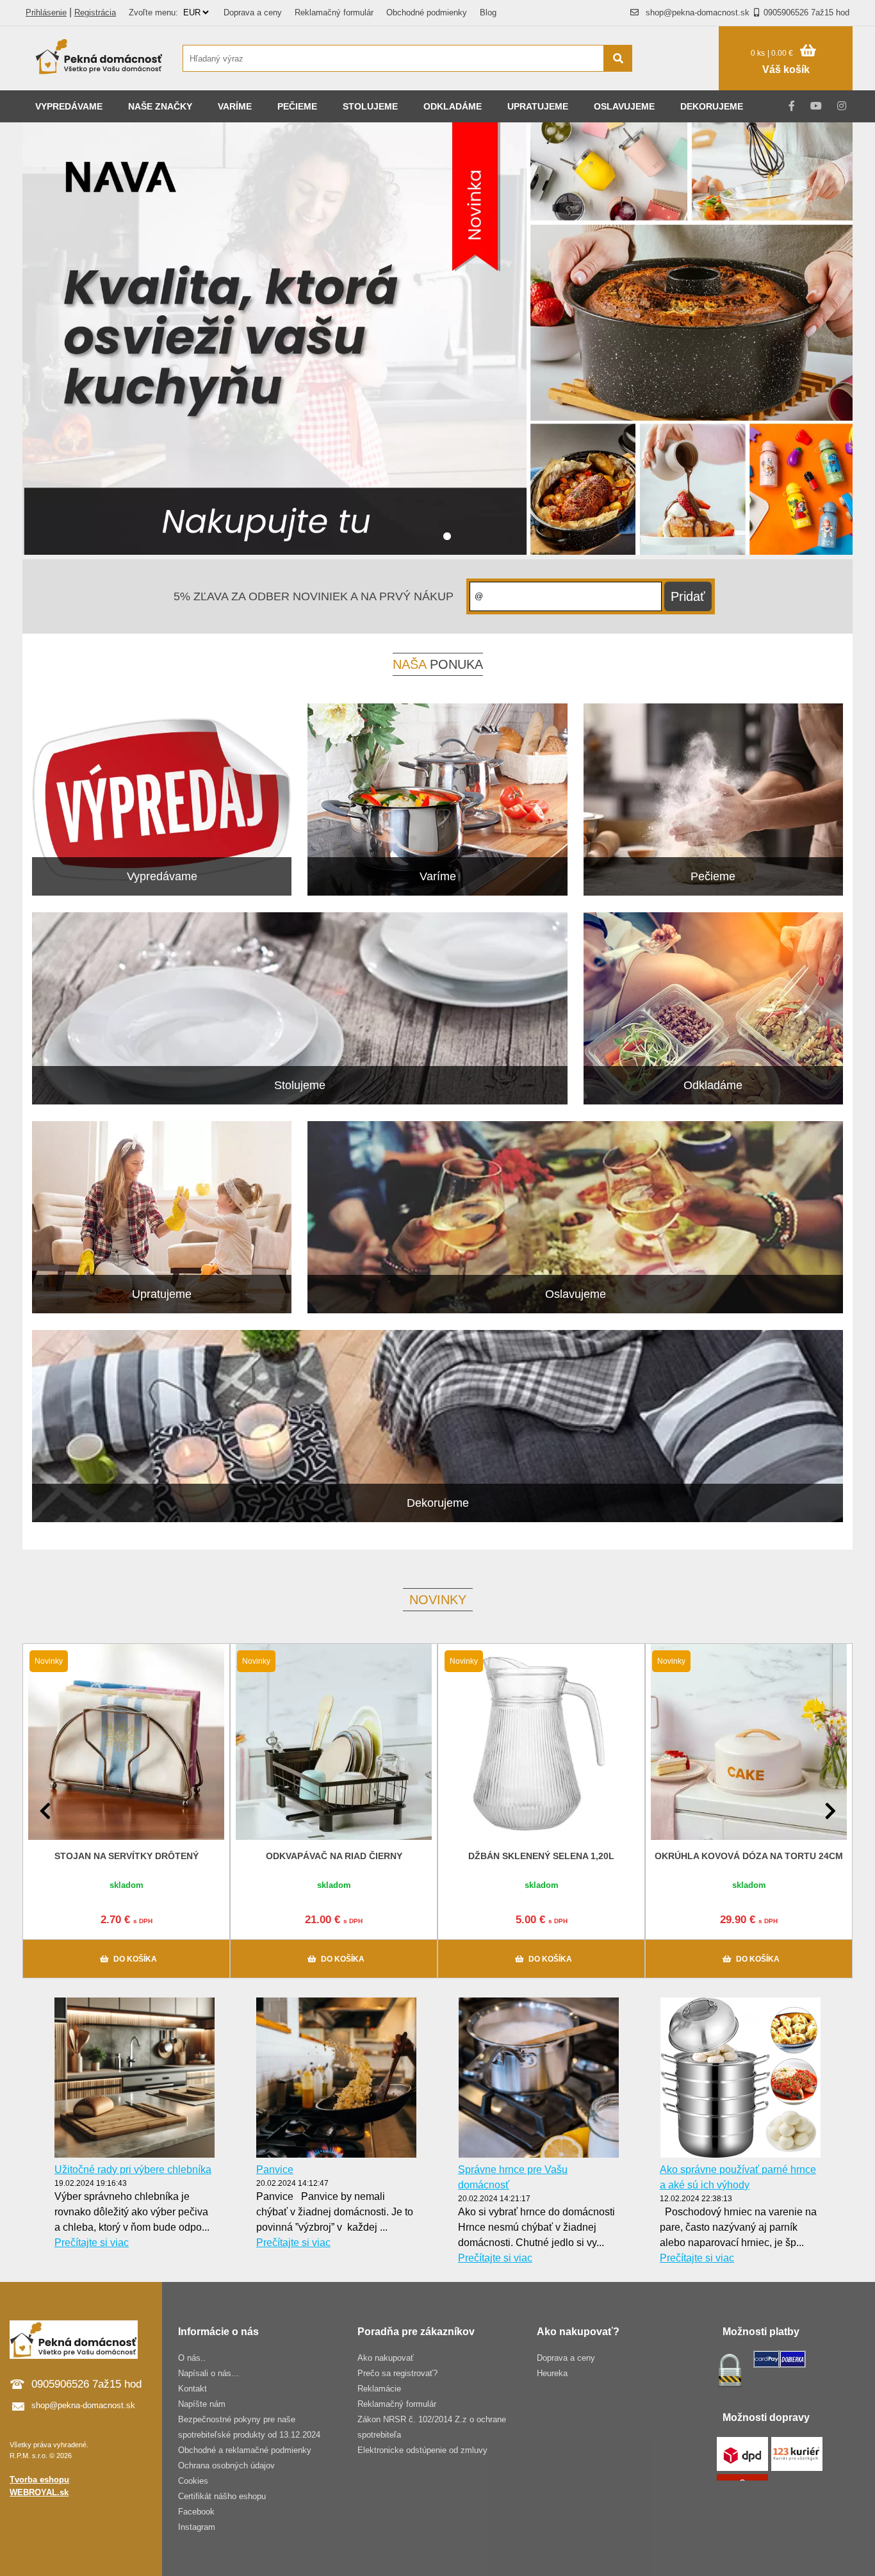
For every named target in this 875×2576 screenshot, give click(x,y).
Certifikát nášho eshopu (222, 2496)
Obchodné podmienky (427, 12)
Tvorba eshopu (39, 2480)
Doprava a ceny (253, 12)
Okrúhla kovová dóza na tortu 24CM (749, 1856)
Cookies (193, 2481)
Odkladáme (453, 106)
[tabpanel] (437, 341)
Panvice (275, 2170)
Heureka (552, 2373)
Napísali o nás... (209, 2373)
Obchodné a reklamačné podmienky (245, 2450)
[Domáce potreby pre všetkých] (99, 58)
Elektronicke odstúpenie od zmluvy (422, 2450)
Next (830, 1811)
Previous (45, 1811)
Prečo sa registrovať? (397, 2373)
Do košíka (135, 1959)
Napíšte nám (202, 2404)
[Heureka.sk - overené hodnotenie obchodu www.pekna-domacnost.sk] (682, 83)
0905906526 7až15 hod (806, 12)
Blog (488, 12)
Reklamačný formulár (334, 12)
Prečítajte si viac (92, 2243)
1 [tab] (447, 537)
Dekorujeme (712, 106)
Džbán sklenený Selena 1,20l (541, 1856)
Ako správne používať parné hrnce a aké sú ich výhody (738, 2177)
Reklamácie (379, 2389)
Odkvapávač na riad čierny (334, 1856)
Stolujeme (370, 106)
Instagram (197, 2527)
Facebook (196, 2512)
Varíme (235, 106)
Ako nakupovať (386, 2358)
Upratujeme (538, 106)
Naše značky (160, 106)
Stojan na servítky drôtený (127, 1856)
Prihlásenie (46, 12)
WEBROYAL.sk (39, 2492)
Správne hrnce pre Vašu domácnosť (513, 2177)
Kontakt (192, 2389)
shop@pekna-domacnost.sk (698, 12)
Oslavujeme (624, 106)
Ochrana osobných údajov (226, 2465)
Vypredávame (69, 106)
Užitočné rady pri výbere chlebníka (133, 2170)
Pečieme (297, 106)
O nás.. (192, 2358)
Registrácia (95, 12)
